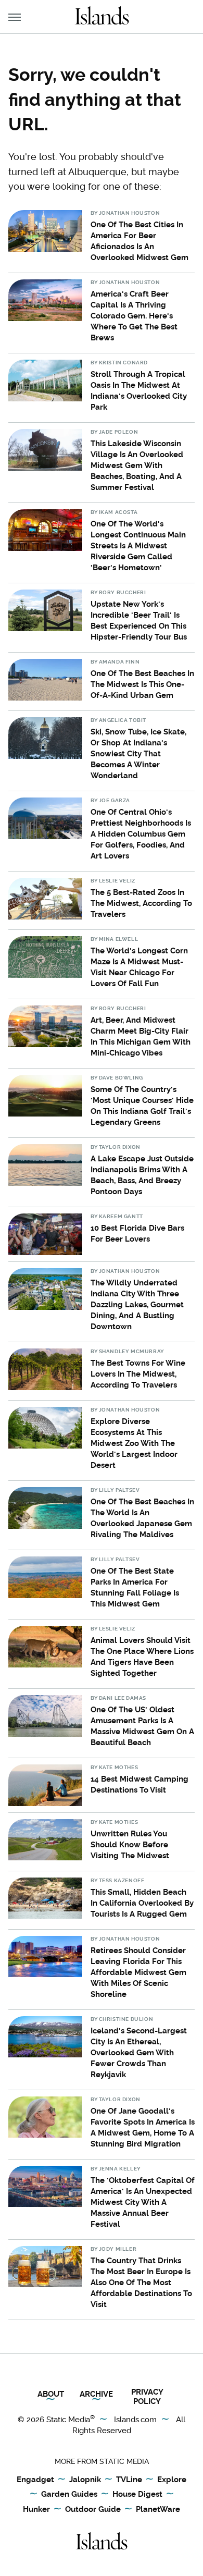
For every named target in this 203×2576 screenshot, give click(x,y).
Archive (96, 2394)
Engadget (35, 2480)
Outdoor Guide (93, 2509)
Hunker (36, 2509)
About (51, 2394)
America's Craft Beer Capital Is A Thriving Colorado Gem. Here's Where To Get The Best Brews (134, 316)
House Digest (137, 2494)
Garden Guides (69, 2494)
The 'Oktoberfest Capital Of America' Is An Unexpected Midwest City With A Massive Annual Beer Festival (143, 2202)
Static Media (68, 2420)
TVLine (129, 2480)
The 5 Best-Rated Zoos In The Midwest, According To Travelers (141, 903)
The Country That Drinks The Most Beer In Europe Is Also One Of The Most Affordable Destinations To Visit (141, 2283)
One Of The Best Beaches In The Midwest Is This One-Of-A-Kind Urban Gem (142, 684)
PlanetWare (158, 2509)
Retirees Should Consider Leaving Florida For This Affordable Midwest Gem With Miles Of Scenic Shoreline (138, 1972)
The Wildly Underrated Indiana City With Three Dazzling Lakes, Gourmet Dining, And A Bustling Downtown (137, 1305)
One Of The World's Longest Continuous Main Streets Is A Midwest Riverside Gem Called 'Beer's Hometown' (138, 546)
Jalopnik (85, 2480)
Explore (172, 2480)
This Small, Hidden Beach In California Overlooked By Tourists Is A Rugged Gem (142, 1903)
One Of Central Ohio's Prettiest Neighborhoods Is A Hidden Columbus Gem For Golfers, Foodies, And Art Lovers (141, 834)
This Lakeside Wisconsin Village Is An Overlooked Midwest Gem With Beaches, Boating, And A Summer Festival (137, 465)
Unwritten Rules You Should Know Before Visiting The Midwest (130, 1845)
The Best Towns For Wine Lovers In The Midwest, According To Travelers (138, 1374)
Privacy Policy (147, 2397)
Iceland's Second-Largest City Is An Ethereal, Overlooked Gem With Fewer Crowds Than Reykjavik (139, 2053)
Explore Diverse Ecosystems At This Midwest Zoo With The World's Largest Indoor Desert (134, 1443)
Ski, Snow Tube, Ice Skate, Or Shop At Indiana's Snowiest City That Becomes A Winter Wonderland (138, 754)
